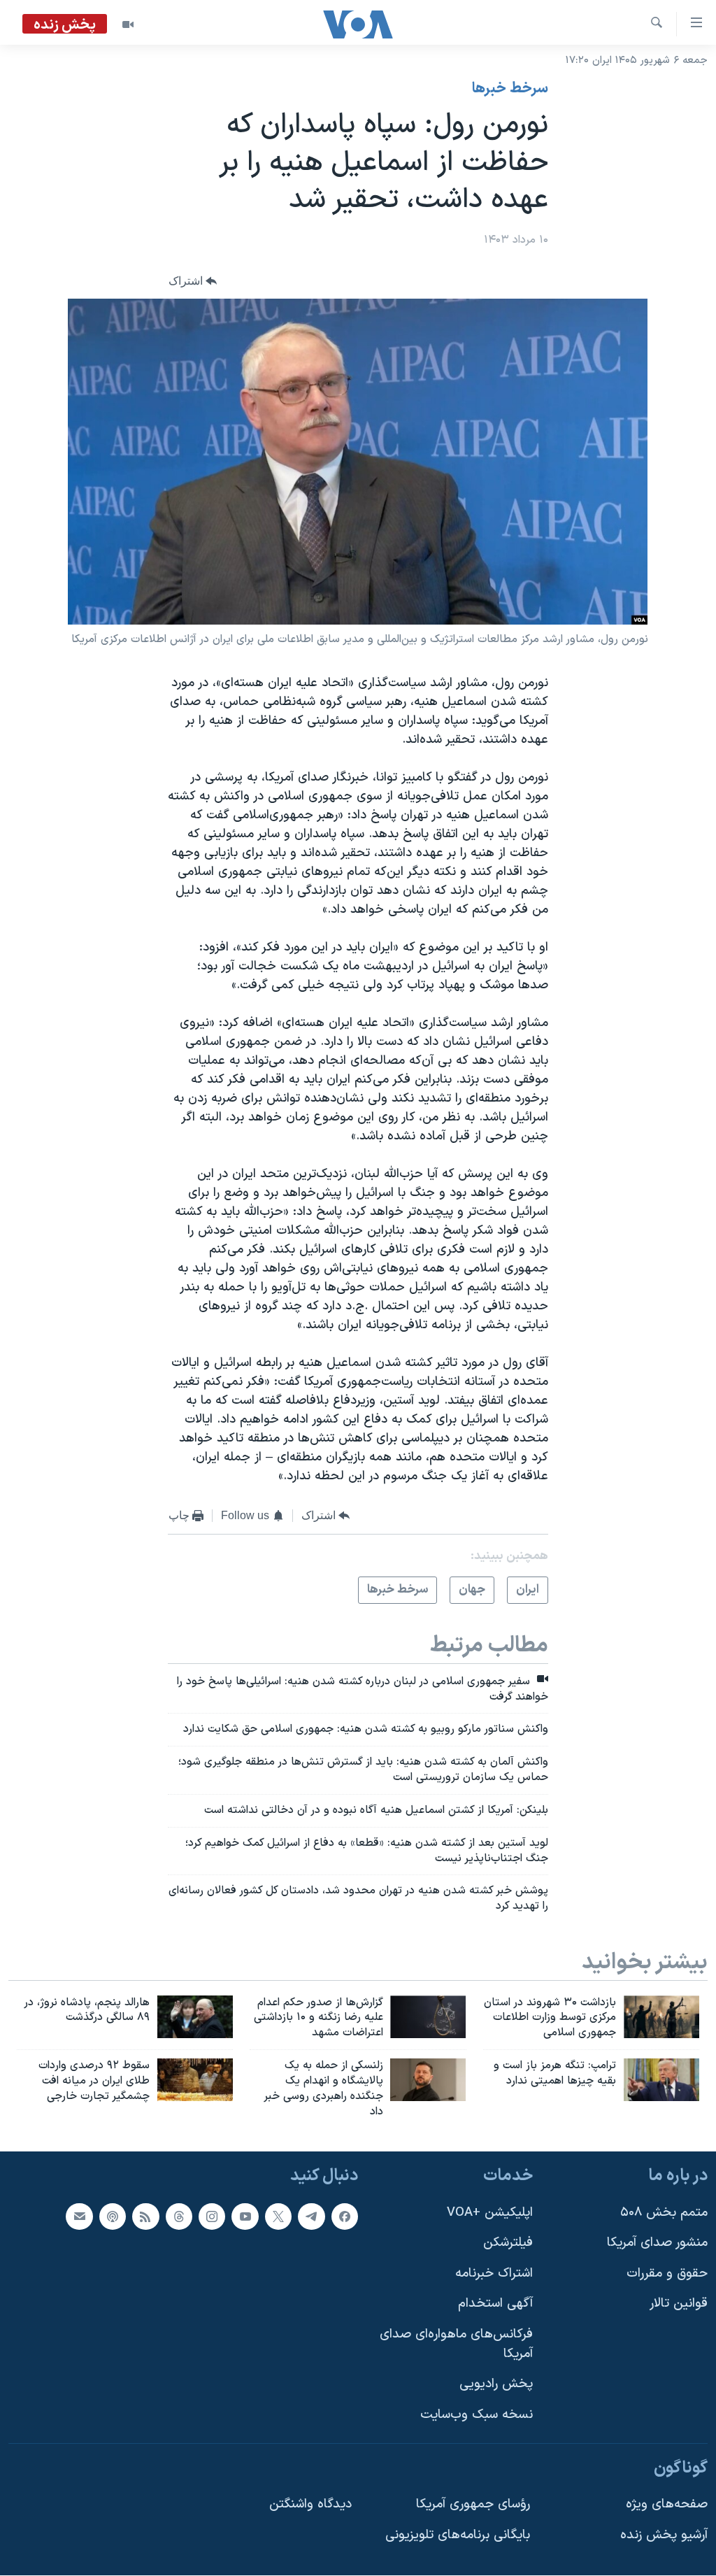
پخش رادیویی (496, 2385)
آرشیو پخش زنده (664, 2535)
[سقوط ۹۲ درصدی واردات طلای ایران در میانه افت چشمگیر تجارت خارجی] (195, 2080)
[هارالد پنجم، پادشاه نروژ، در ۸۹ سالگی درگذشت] (195, 2017)
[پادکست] (113, 2216)
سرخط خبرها (510, 89)
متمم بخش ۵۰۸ (664, 2213)
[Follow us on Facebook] (345, 2216)
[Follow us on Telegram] (311, 2216)
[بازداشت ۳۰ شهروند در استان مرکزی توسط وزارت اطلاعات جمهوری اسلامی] (661, 2017)
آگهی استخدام (495, 2304)
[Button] (193, 281)
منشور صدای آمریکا (657, 2243)
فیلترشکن (508, 2243)
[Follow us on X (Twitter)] (278, 2216)
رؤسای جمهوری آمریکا (473, 2504)
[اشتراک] (79, 2216)
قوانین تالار (679, 2304)
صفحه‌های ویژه (667, 2504)
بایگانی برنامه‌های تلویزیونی (458, 2535)
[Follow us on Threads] (179, 2216)
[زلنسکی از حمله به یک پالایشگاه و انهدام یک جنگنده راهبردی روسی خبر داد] (428, 2080)
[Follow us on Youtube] (245, 2216)
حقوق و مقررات (667, 2273)
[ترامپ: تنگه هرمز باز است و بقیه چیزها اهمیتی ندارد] (661, 2080)
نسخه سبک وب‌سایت (477, 2415)
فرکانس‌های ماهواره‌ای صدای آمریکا (456, 2344)
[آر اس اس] (145, 2216)
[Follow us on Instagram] (212, 2216)
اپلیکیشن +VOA (490, 2213)
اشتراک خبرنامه (494, 2273)
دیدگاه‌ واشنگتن (310, 2504)
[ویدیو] (128, 24)
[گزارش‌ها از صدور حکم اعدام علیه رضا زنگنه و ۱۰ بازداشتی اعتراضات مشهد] (428, 2017)
